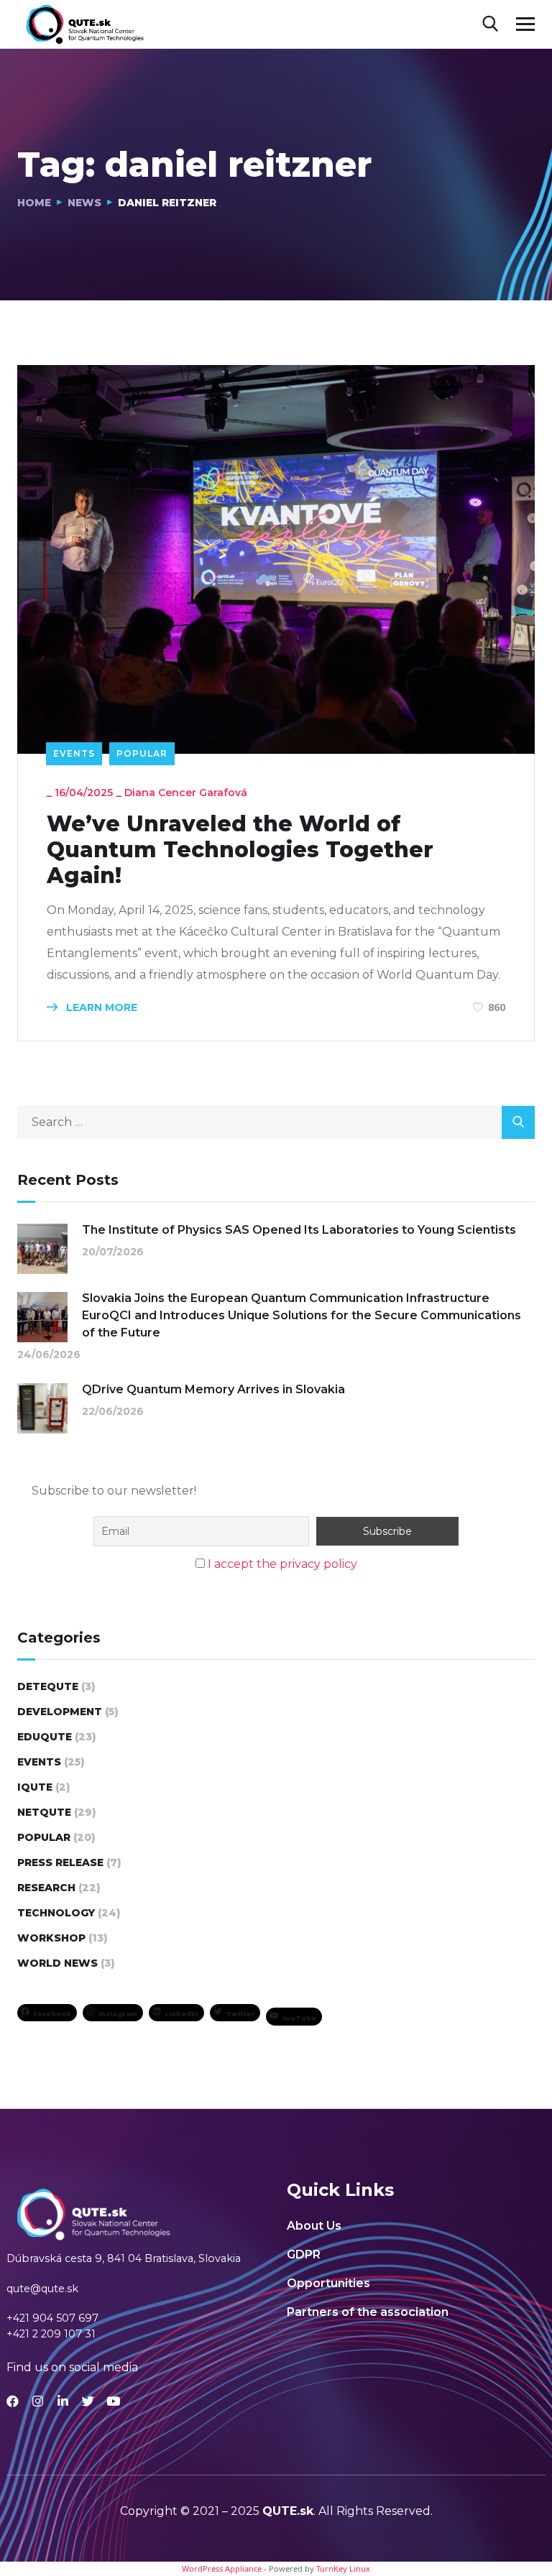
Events (74, 753)
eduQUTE (45, 1737)
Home (34, 203)
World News (57, 1963)
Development (60, 1712)
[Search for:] (276, 1122)
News (84, 203)
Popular (142, 753)
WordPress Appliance (222, 2568)
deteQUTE (48, 1686)
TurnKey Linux (343, 2568)
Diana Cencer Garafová (186, 793)
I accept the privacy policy (282, 1564)
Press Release (60, 1862)
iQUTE (35, 1787)
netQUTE (44, 1812)
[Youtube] (113, 2401)
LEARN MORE (100, 1007)
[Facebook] (13, 2401)
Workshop (51, 1938)
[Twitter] (88, 2401)
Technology (56, 1913)
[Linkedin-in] (63, 2401)
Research (46, 1888)
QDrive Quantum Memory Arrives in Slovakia (213, 1389)
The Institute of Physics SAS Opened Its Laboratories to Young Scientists (299, 1230)
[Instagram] (38, 2401)
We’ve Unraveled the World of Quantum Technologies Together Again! (240, 850)
